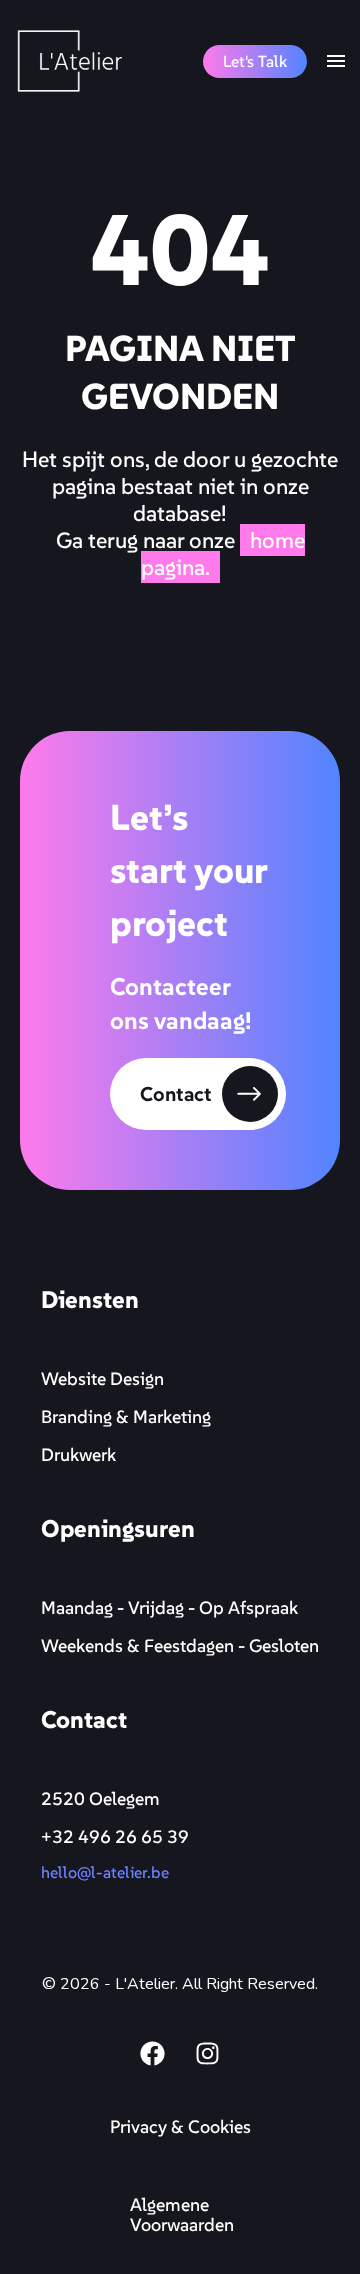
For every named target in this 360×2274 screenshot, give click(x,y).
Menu (336, 61)
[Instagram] (208, 2053)
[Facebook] (153, 2053)
